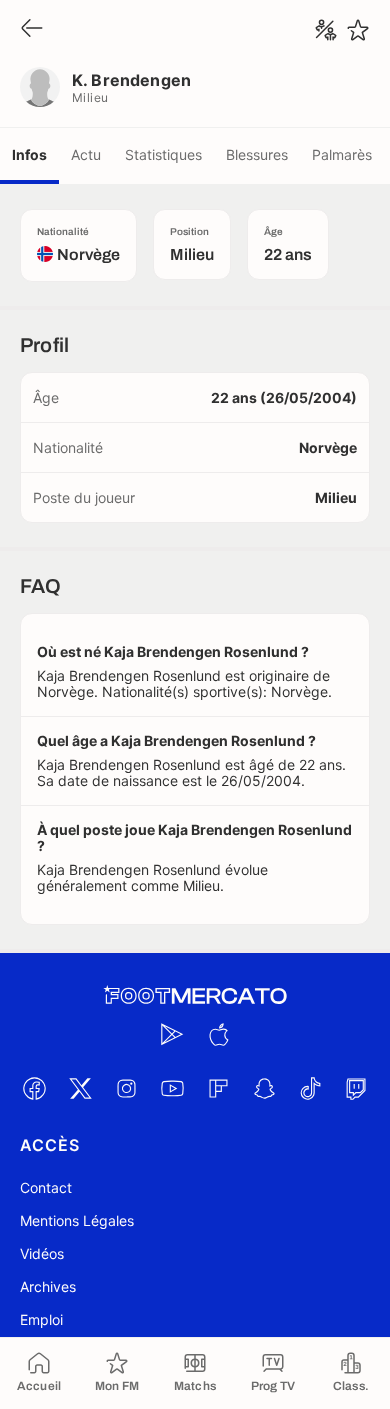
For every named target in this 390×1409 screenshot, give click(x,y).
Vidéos (42, 1253)
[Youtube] (172, 1088)
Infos (29, 154)
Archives (48, 1286)
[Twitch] (356, 1088)
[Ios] (218, 1034)
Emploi (41, 1319)
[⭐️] (358, 30)
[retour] (32, 29)
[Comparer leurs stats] (326, 30)
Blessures (257, 154)
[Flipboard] (218, 1088)
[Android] (172, 1034)
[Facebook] (34, 1088)
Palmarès (342, 154)
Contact (46, 1187)
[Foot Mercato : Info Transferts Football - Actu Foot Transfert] (195, 996)
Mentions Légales (77, 1220)
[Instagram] (126, 1088)
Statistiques (163, 154)
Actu (86, 154)
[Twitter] (80, 1088)
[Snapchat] (264, 1088)
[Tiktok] (310, 1088)
